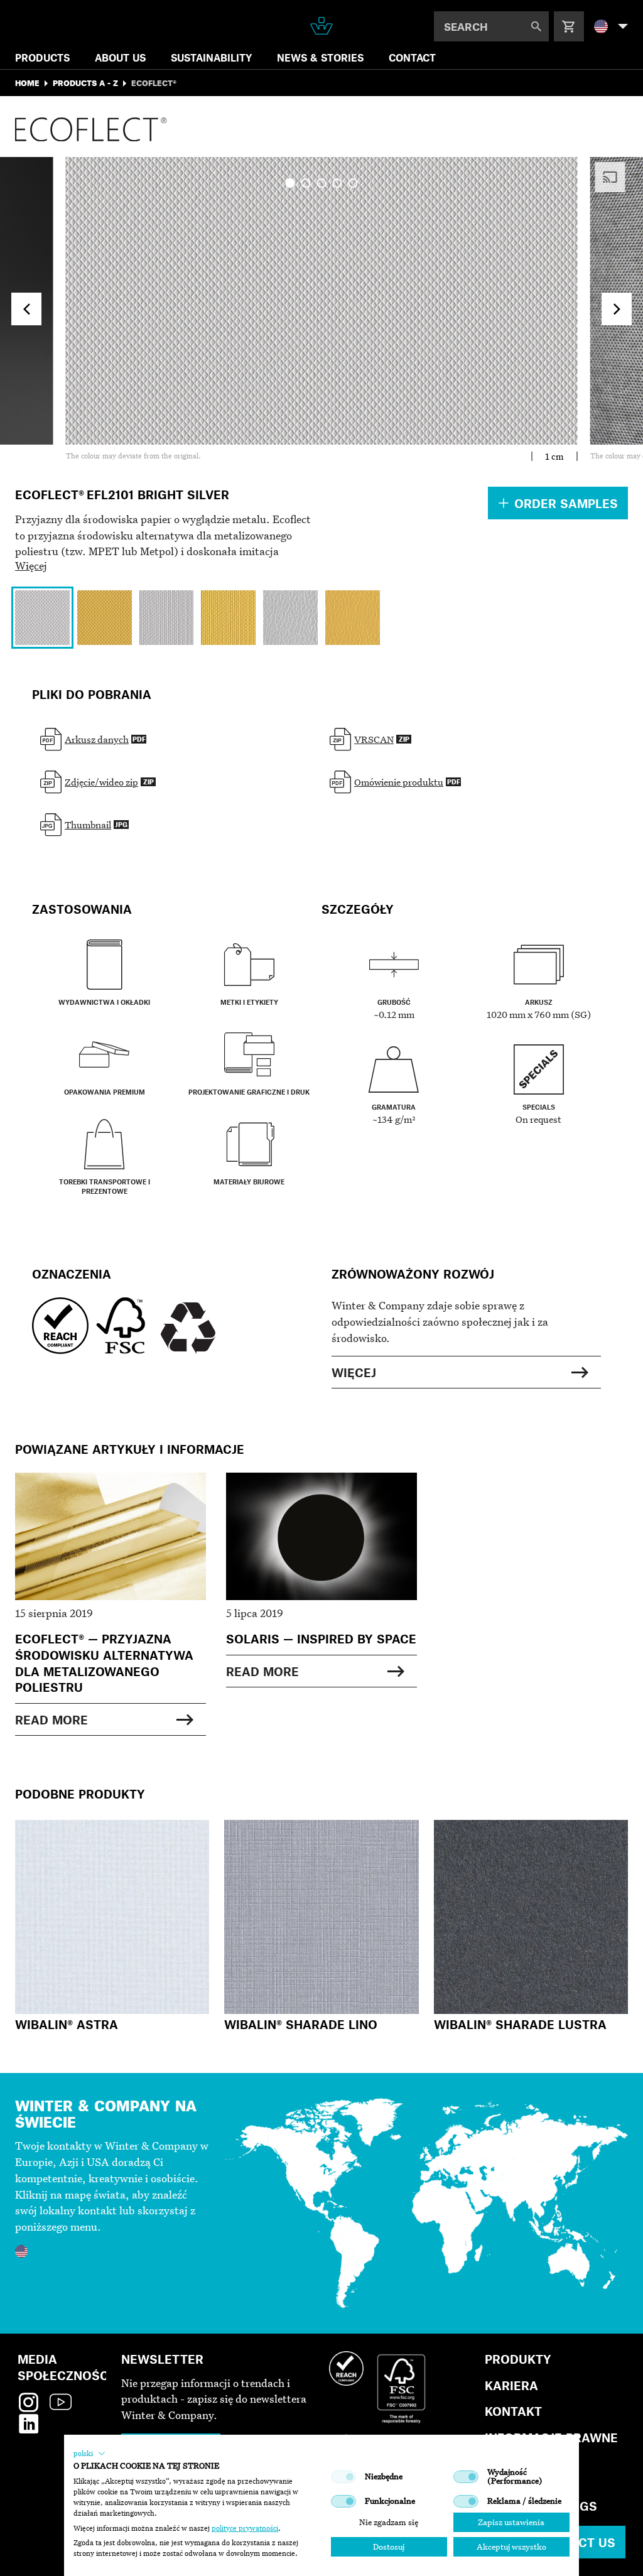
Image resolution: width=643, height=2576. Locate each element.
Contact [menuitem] (412, 57)
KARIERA (511, 2385)
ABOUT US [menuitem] (120, 57)
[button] (89, 2454)
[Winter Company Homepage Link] (321, 26)
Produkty (518, 2359)
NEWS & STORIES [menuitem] (320, 57)
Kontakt (513, 2411)
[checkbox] (343, 2477)
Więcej (31, 566)
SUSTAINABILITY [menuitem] (211, 57)
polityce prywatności (245, 2528)
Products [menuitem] (42, 57)
